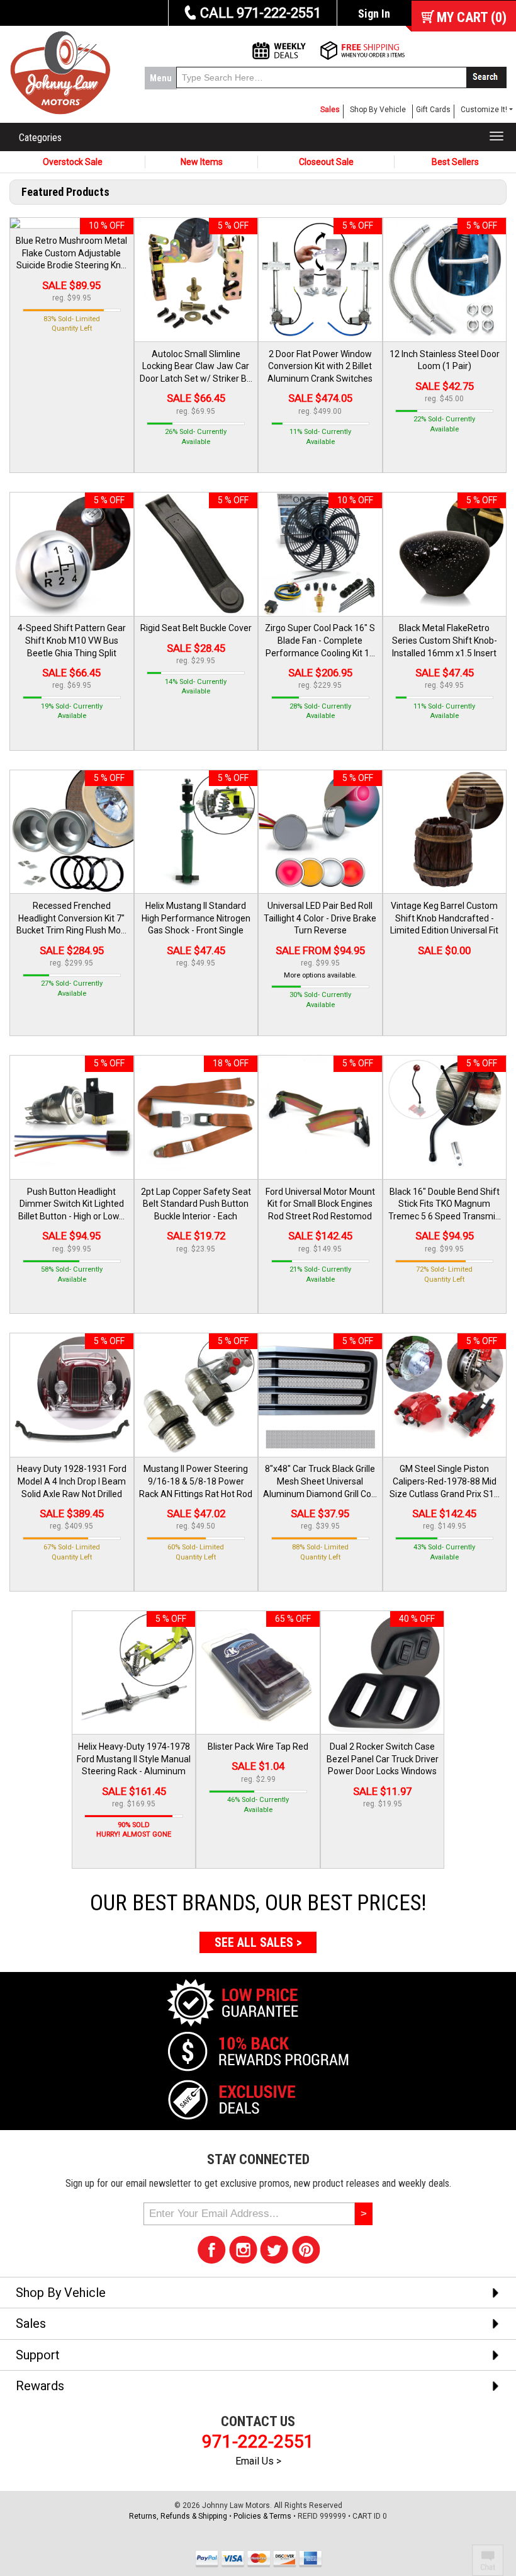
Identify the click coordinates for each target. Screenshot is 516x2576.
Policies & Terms (262, 2516)
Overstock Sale (73, 162)
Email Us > (258, 2461)
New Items (202, 162)
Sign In (374, 14)
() (472, 17)
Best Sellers (455, 162)
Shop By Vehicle (378, 110)
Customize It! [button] (484, 110)
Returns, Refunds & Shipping (178, 2516)
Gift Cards (433, 110)
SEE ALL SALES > (258, 1942)
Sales (330, 110)
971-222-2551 (258, 2442)
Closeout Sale (326, 162)
